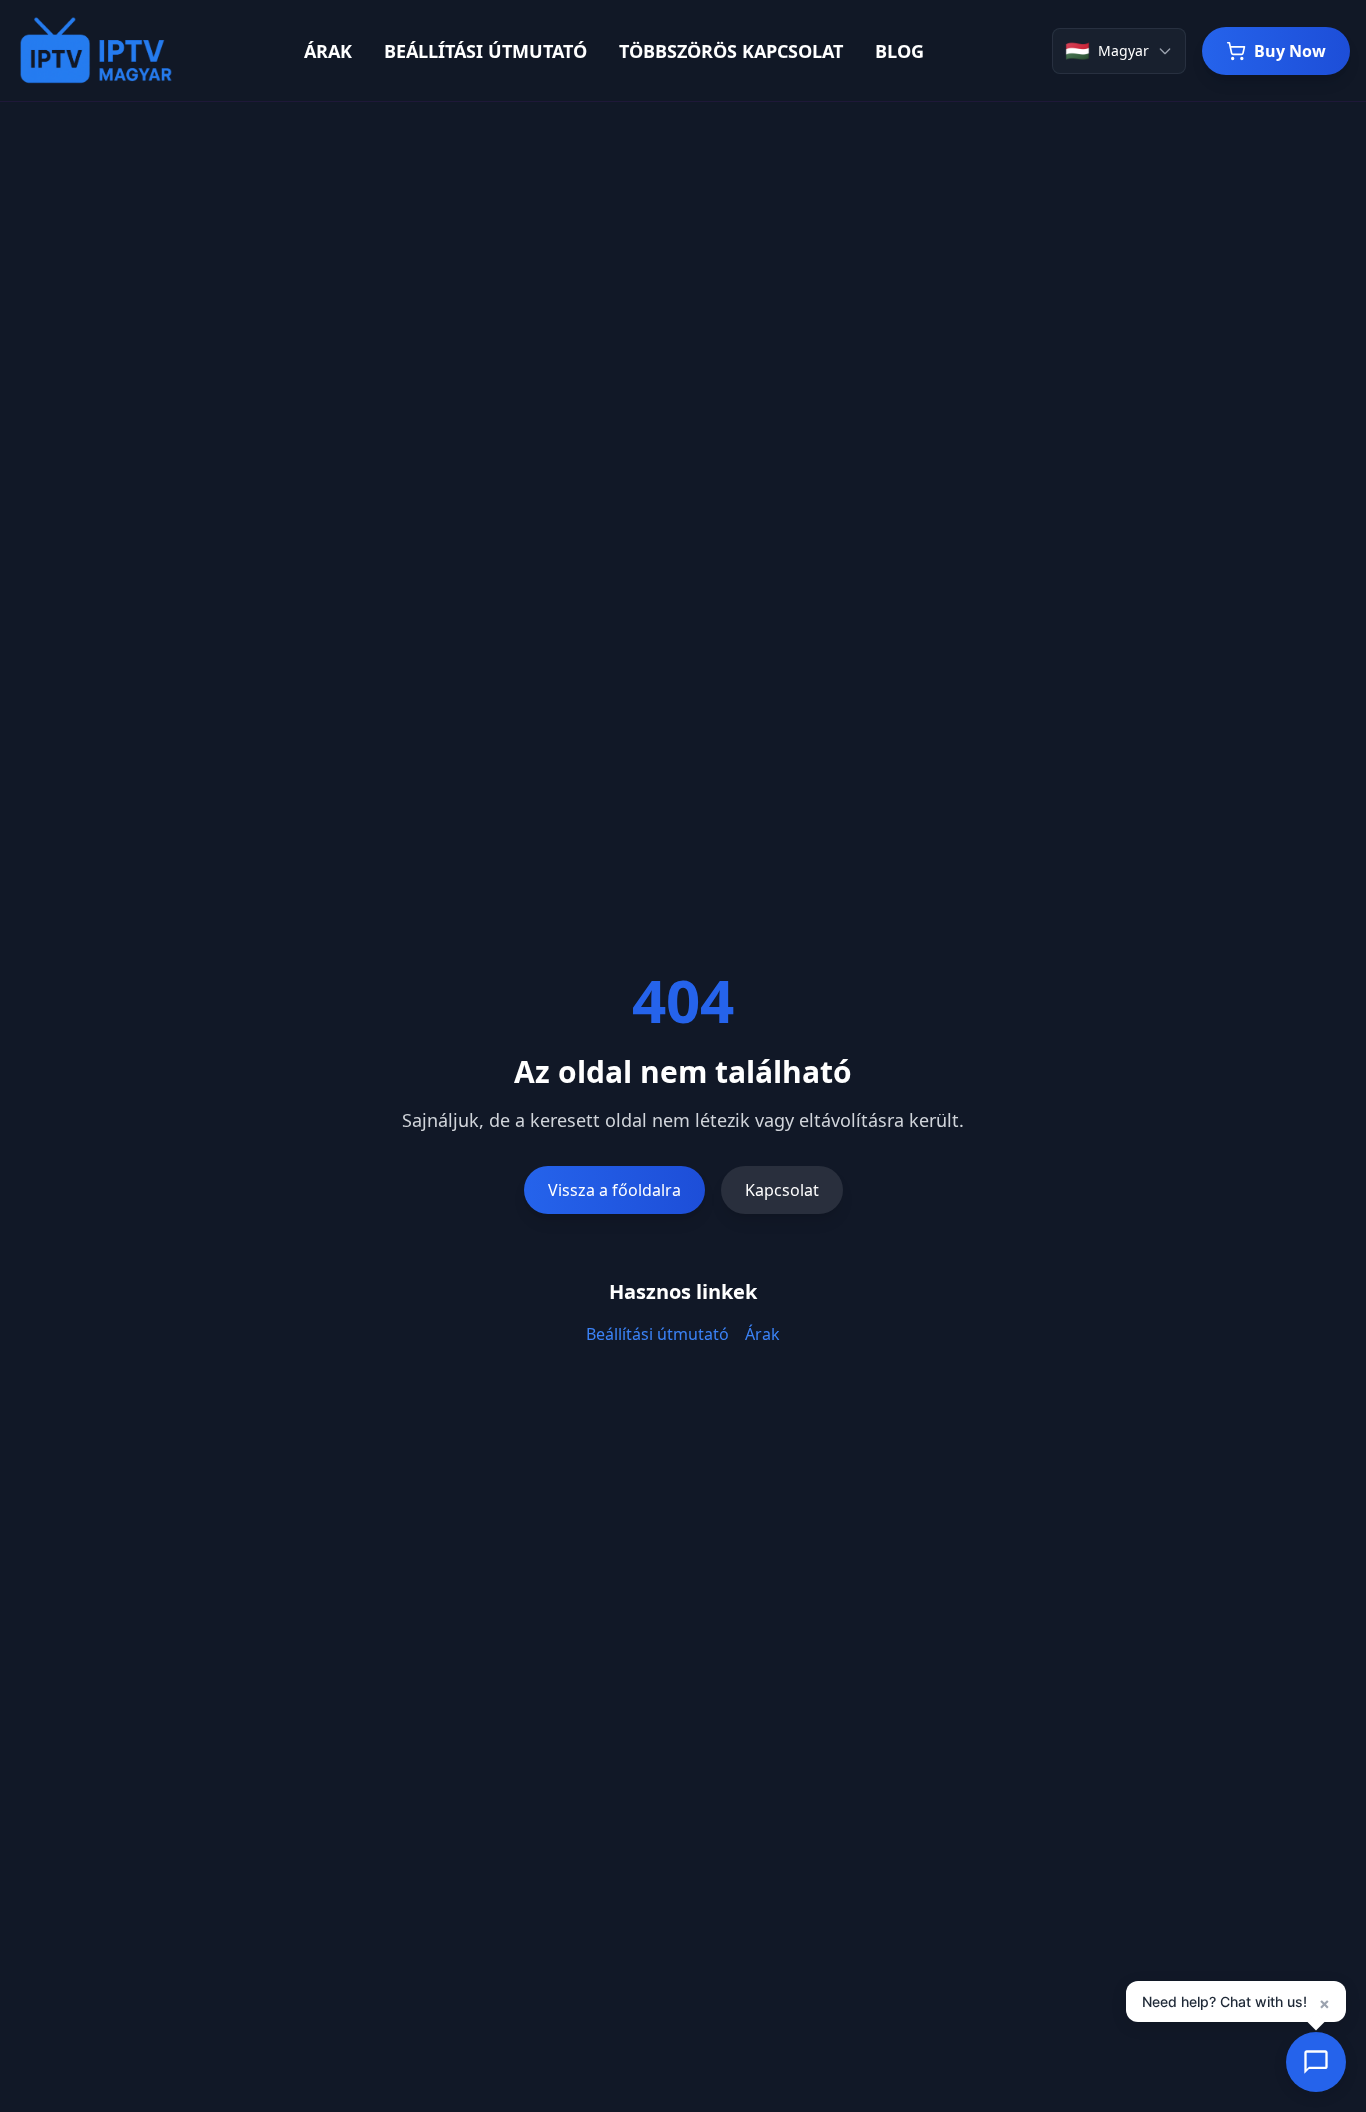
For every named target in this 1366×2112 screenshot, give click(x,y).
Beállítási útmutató (657, 1334)
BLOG (899, 51)
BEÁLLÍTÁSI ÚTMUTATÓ (485, 51)
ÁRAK (328, 51)
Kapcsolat (782, 1190)
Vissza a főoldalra (614, 1190)
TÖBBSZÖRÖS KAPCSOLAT (731, 51)
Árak (762, 1334)
